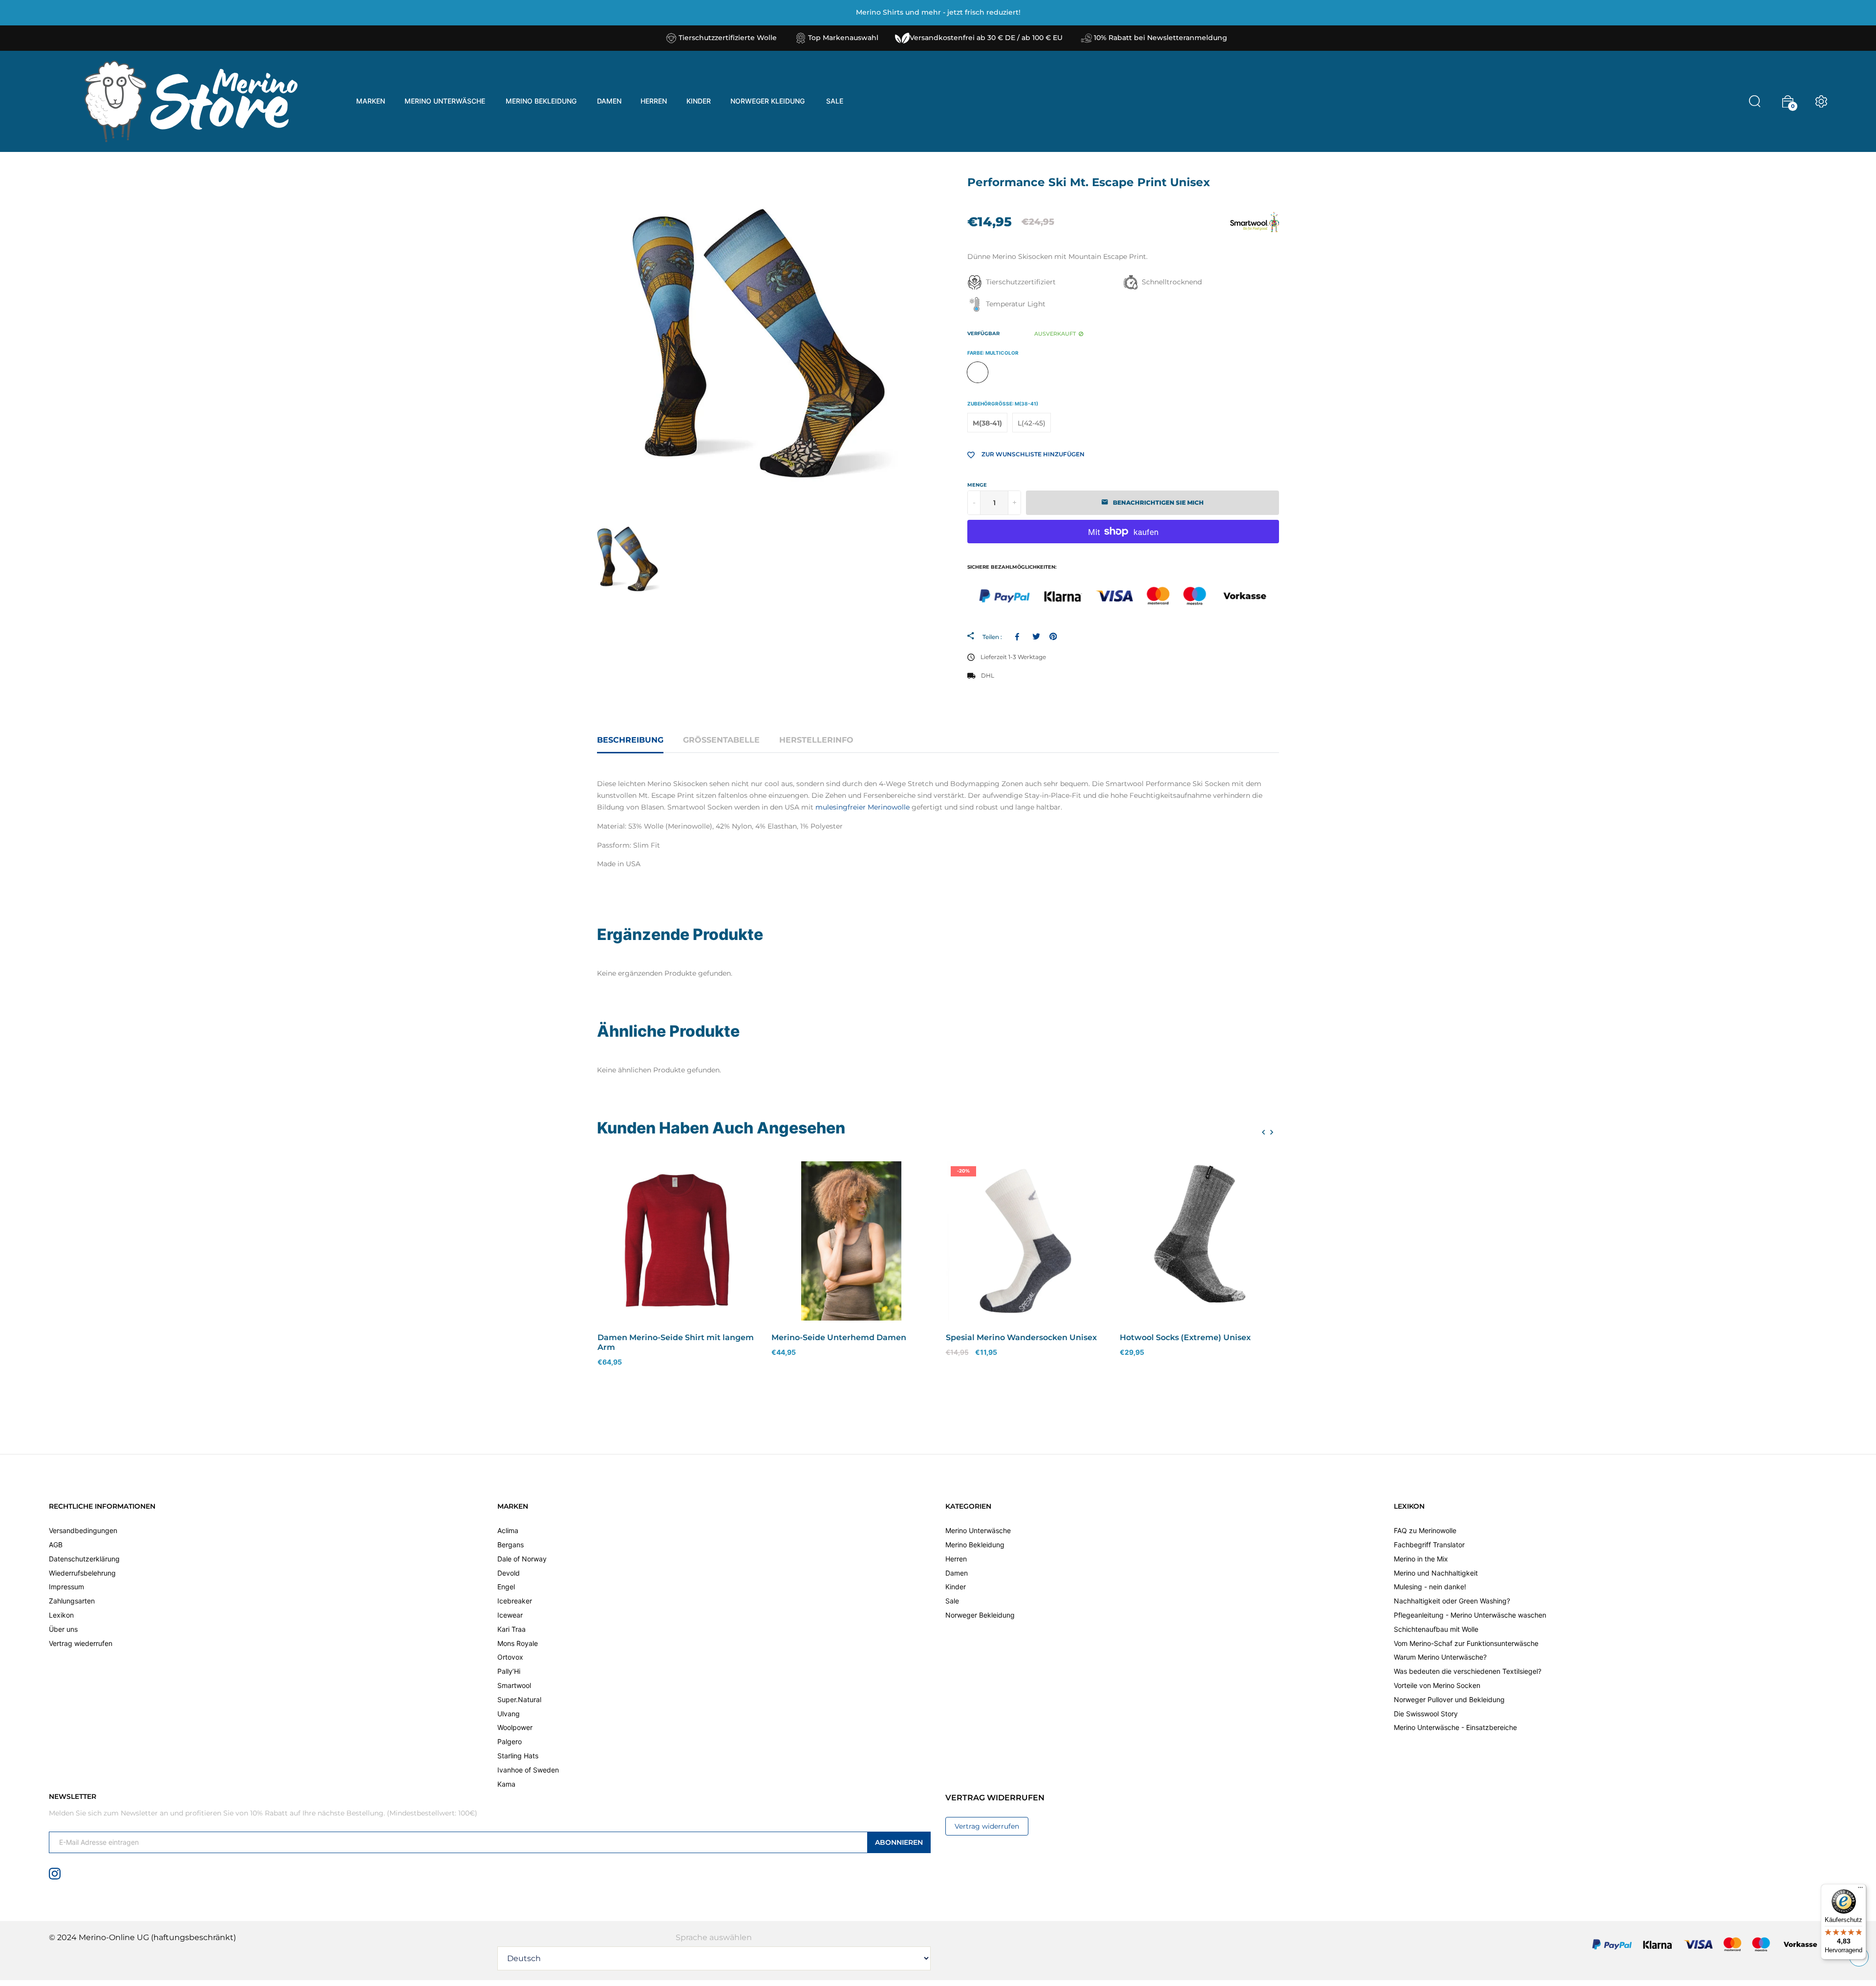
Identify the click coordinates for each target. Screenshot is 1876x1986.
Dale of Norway (522, 1559)
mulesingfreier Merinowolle (863, 807)
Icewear (510, 1615)
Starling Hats (518, 1756)
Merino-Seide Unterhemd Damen (839, 1337)
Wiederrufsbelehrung (82, 1573)
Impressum (66, 1587)
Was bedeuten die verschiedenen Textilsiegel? (1468, 1671)
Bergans (511, 1545)
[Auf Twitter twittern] (1036, 636)
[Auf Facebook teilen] (1019, 636)
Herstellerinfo (816, 740)
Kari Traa (512, 1629)
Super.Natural (519, 1699)
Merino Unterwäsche (978, 1530)
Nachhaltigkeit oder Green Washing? (1452, 1601)
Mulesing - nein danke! (1430, 1587)
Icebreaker (515, 1601)
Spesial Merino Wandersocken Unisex (1021, 1337)
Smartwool (514, 1685)
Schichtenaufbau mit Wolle (1436, 1629)
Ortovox (510, 1657)
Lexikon (61, 1615)
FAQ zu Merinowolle (1425, 1530)
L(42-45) (1032, 423)
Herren (956, 1559)
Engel (506, 1587)
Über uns (63, 1629)
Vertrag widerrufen (987, 1826)
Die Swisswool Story (1426, 1714)
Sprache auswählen (714, 1937)
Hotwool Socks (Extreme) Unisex (1185, 1337)
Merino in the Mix (1421, 1559)
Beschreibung (630, 740)
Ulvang (509, 1714)
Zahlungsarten (72, 1601)
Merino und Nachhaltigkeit (1436, 1573)
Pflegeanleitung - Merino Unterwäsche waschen (1470, 1615)
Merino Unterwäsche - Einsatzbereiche (1455, 1727)
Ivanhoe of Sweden (528, 1770)
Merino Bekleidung (975, 1545)
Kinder (956, 1587)
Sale (952, 1601)
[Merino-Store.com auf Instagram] (55, 1873)
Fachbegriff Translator (1429, 1545)
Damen (957, 1573)
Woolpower (515, 1727)
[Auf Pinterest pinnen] (1053, 636)
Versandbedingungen (83, 1530)
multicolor (978, 372)
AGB (56, 1545)
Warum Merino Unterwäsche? (1440, 1657)
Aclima (508, 1530)
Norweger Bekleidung (980, 1615)
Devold (509, 1573)
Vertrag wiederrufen (81, 1643)
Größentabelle (721, 740)
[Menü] (1860, 1890)
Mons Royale (518, 1643)
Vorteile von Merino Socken (1437, 1685)
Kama (506, 1784)
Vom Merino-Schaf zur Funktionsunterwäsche (1466, 1643)
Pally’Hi (509, 1671)
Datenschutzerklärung (84, 1559)
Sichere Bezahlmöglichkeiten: (1012, 567)
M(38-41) (987, 423)
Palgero (510, 1741)
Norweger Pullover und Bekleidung (1449, 1699)
